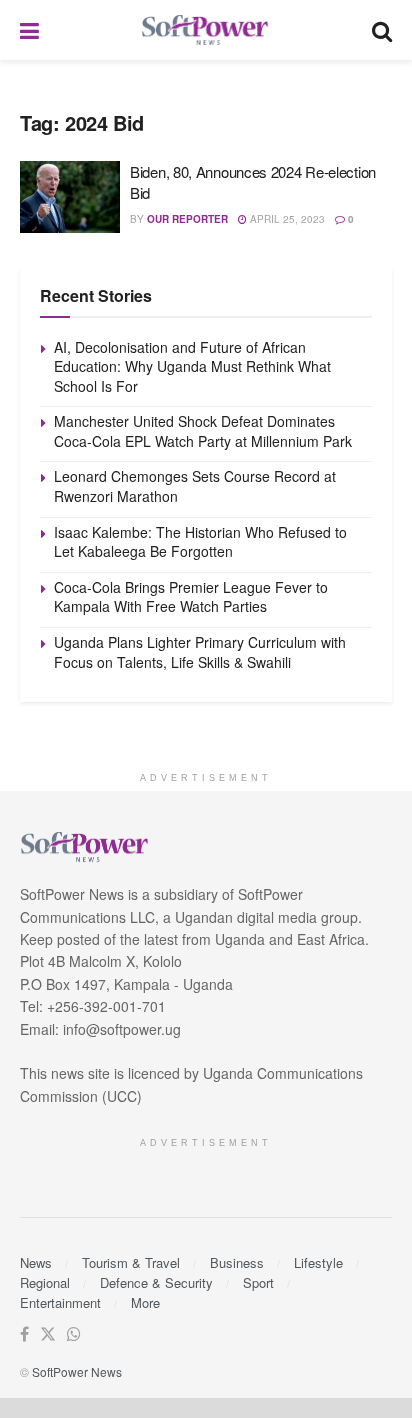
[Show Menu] (29, 30)
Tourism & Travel (131, 1262)
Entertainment (60, 1302)
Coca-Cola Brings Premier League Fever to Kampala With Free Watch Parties (191, 597)
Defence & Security (156, 1282)
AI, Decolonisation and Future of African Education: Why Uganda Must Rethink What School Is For (192, 366)
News (36, 1262)
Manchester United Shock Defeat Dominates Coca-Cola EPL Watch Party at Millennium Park (203, 431)
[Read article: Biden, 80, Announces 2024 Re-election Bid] (70, 197)
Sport (258, 1282)
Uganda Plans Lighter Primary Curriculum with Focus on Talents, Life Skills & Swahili (200, 652)
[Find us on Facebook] (24, 1334)
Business (237, 1262)
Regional (45, 1282)
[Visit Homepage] (206, 30)
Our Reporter (187, 219)
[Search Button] (382, 30)
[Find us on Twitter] (48, 1334)
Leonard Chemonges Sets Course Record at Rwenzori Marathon (195, 486)
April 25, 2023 (286, 219)
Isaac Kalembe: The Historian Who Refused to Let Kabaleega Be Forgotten (200, 542)
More (145, 1302)
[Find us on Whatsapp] (74, 1334)
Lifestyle (318, 1262)
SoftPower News (77, 1371)
